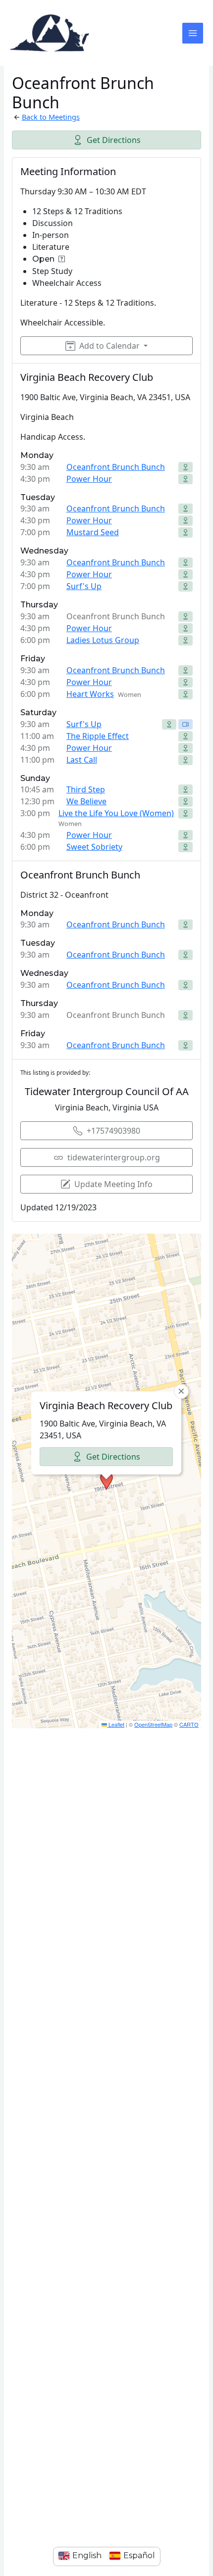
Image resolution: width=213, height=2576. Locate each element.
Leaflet (116, 1724)
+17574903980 (113, 1131)
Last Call (82, 760)
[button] (106, 1481)
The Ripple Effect (98, 736)
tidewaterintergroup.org (114, 1157)
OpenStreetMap (153, 1724)
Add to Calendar (109, 346)
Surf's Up (84, 586)
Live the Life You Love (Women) (116, 813)
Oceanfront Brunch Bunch (116, 467)
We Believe (86, 801)
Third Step (86, 789)
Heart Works (90, 694)
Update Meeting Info (113, 1184)
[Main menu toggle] (193, 33)
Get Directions (114, 140)
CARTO (189, 1724)
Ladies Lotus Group (103, 640)
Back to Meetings (51, 117)
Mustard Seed (93, 532)
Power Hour (89, 479)
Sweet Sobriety (94, 847)
